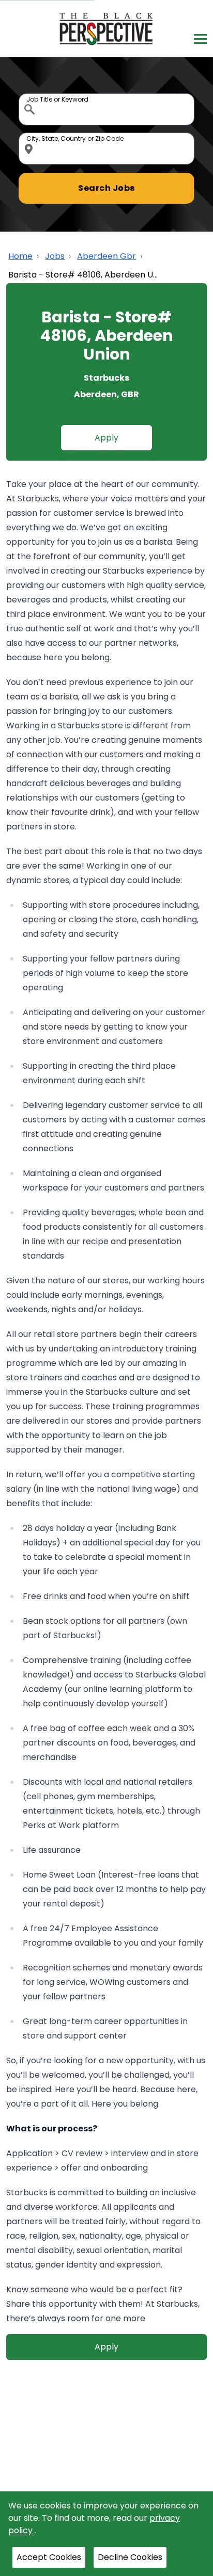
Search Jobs (106, 188)
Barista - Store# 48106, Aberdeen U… (83, 275)
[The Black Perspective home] (107, 29)
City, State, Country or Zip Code (31, 135)
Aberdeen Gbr (106, 256)
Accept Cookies (49, 2557)
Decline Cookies (130, 2557)
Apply (106, 438)
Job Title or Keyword (31, 96)
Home (20, 256)
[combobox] (106, 109)
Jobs (55, 256)
